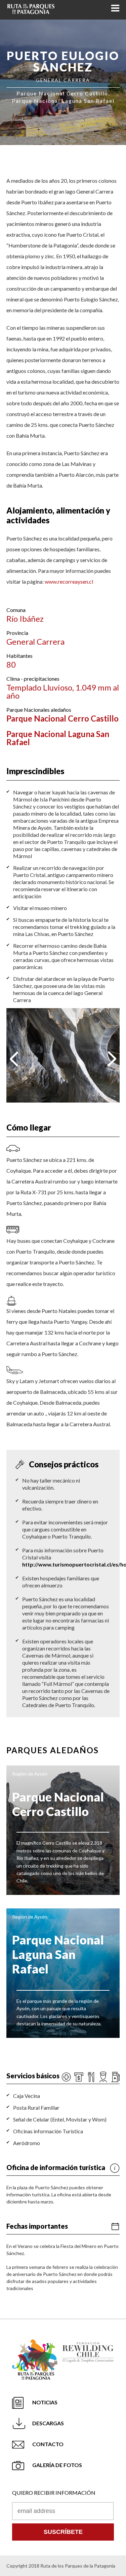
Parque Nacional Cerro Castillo (62, 718)
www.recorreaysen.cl (69, 581)
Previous (14, 1059)
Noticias (45, 2402)
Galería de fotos (57, 2465)
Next (112, 1059)
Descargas (48, 2423)
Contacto (48, 2444)
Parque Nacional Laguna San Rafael (58, 738)
